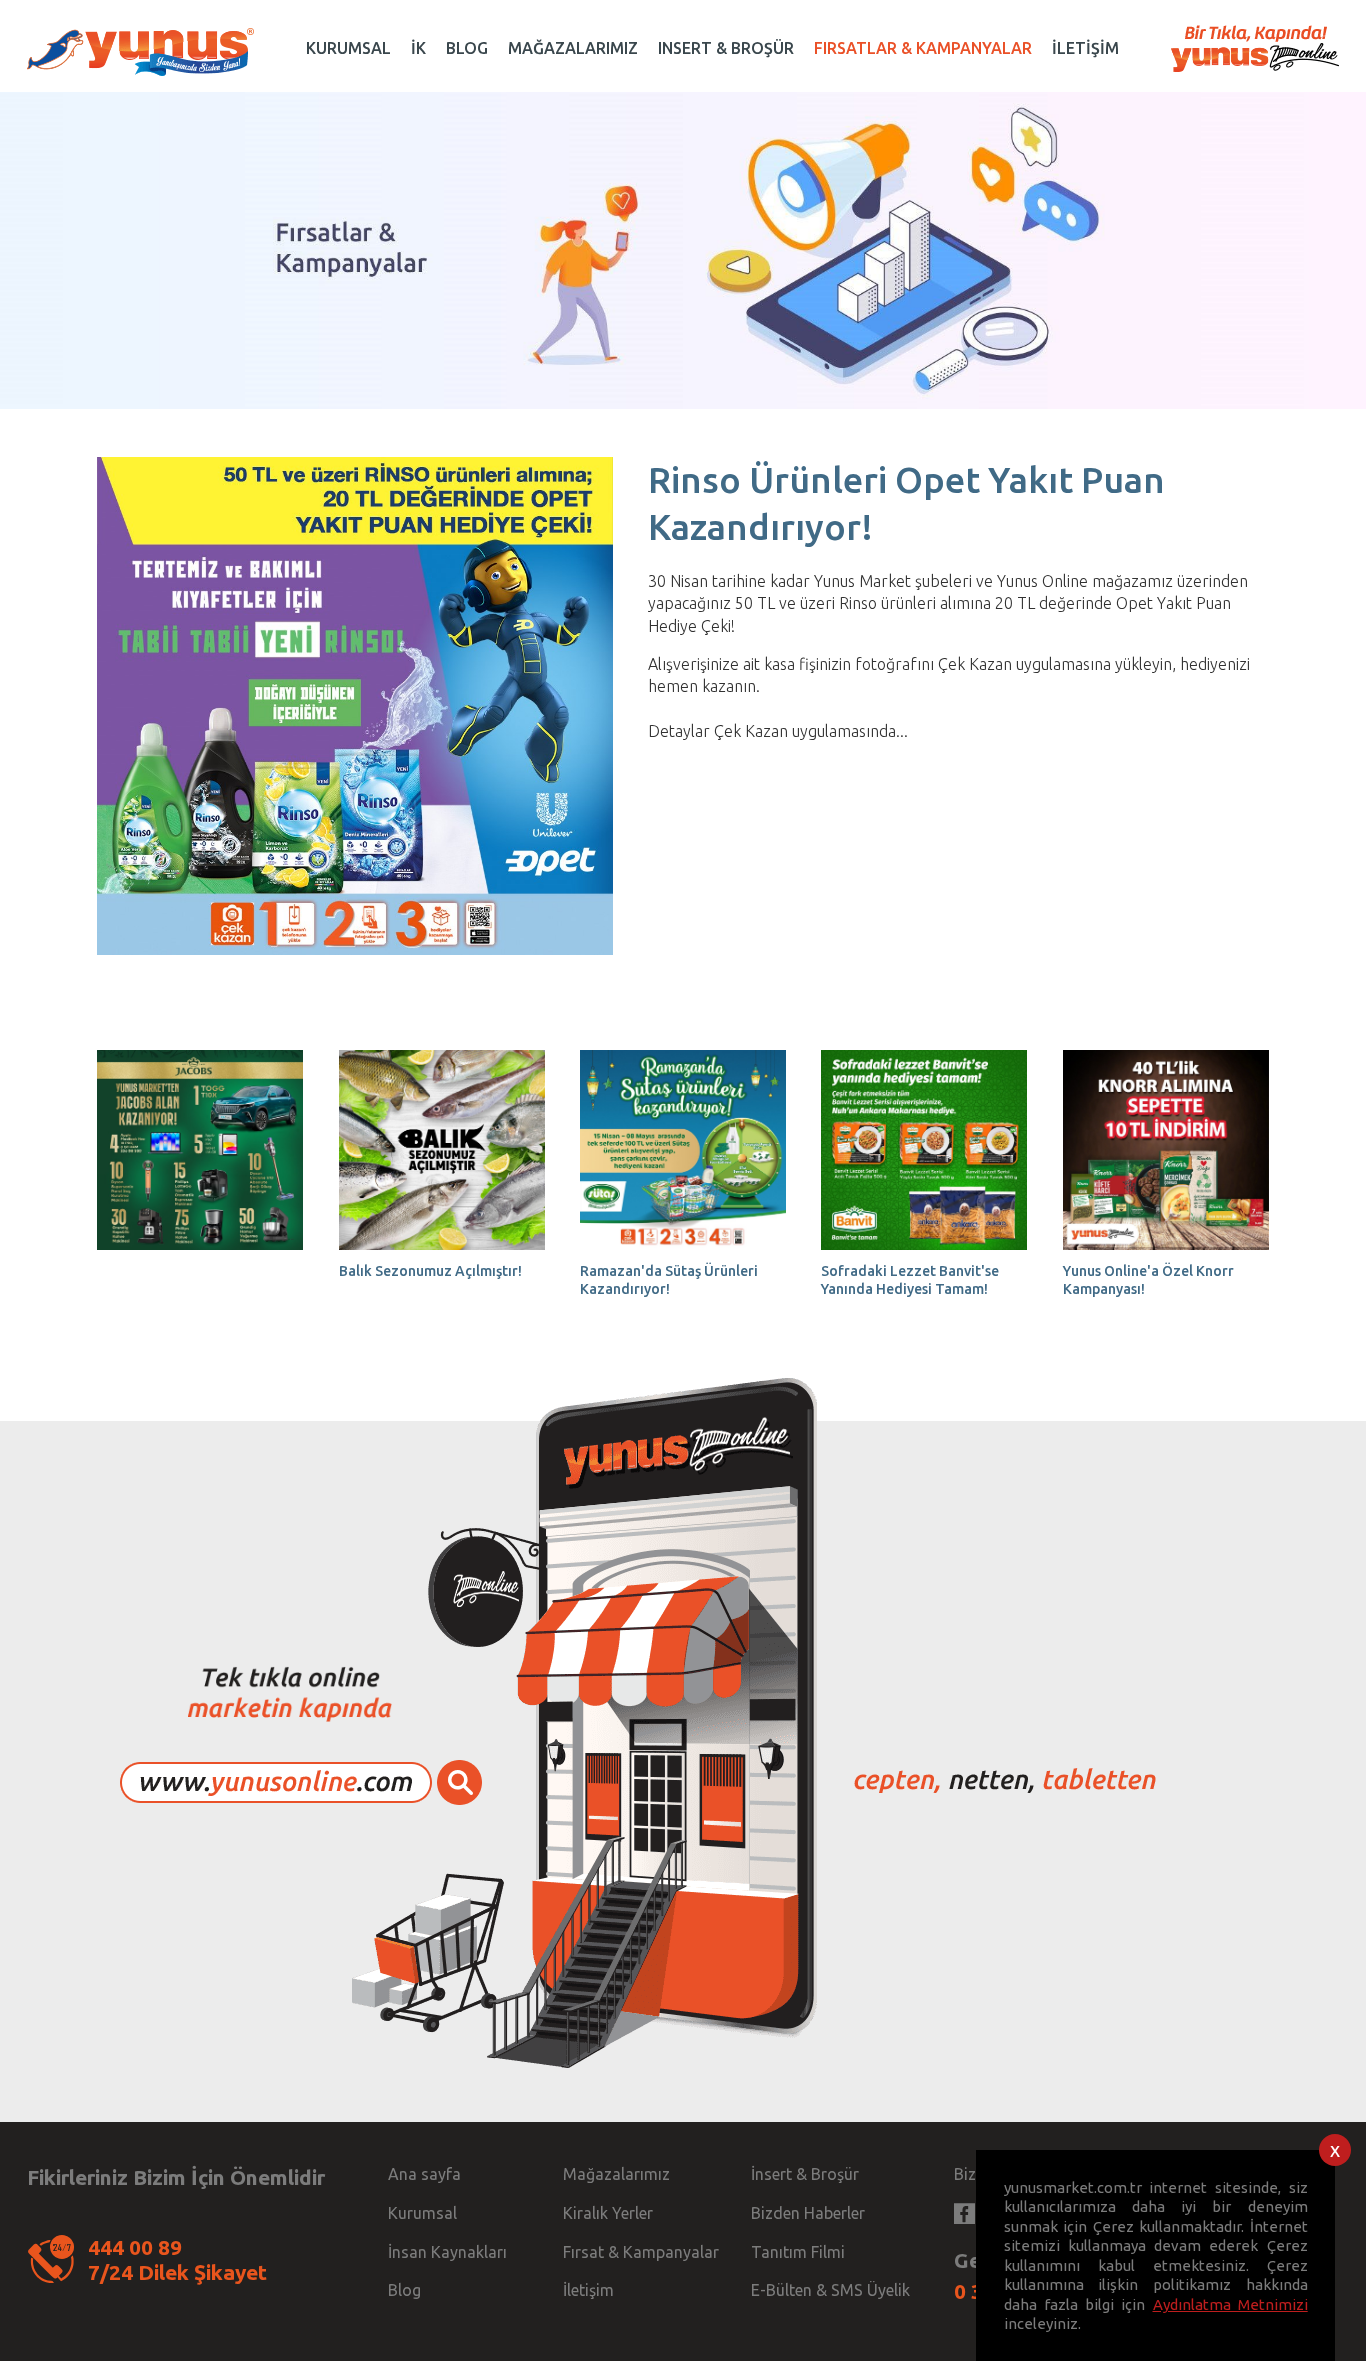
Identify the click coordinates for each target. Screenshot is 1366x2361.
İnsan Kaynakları (447, 2252)
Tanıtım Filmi (798, 2252)
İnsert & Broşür (805, 2174)
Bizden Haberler (808, 2213)
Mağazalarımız (616, 2174)
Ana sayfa (424, 2174)
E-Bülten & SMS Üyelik (830, 2290)
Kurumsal (422, 2213)
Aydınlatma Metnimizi (1230, 2304)
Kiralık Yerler (608, 2213)
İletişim (588, 2290)
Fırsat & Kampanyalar (641, 2252)
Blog (404, 2290)
